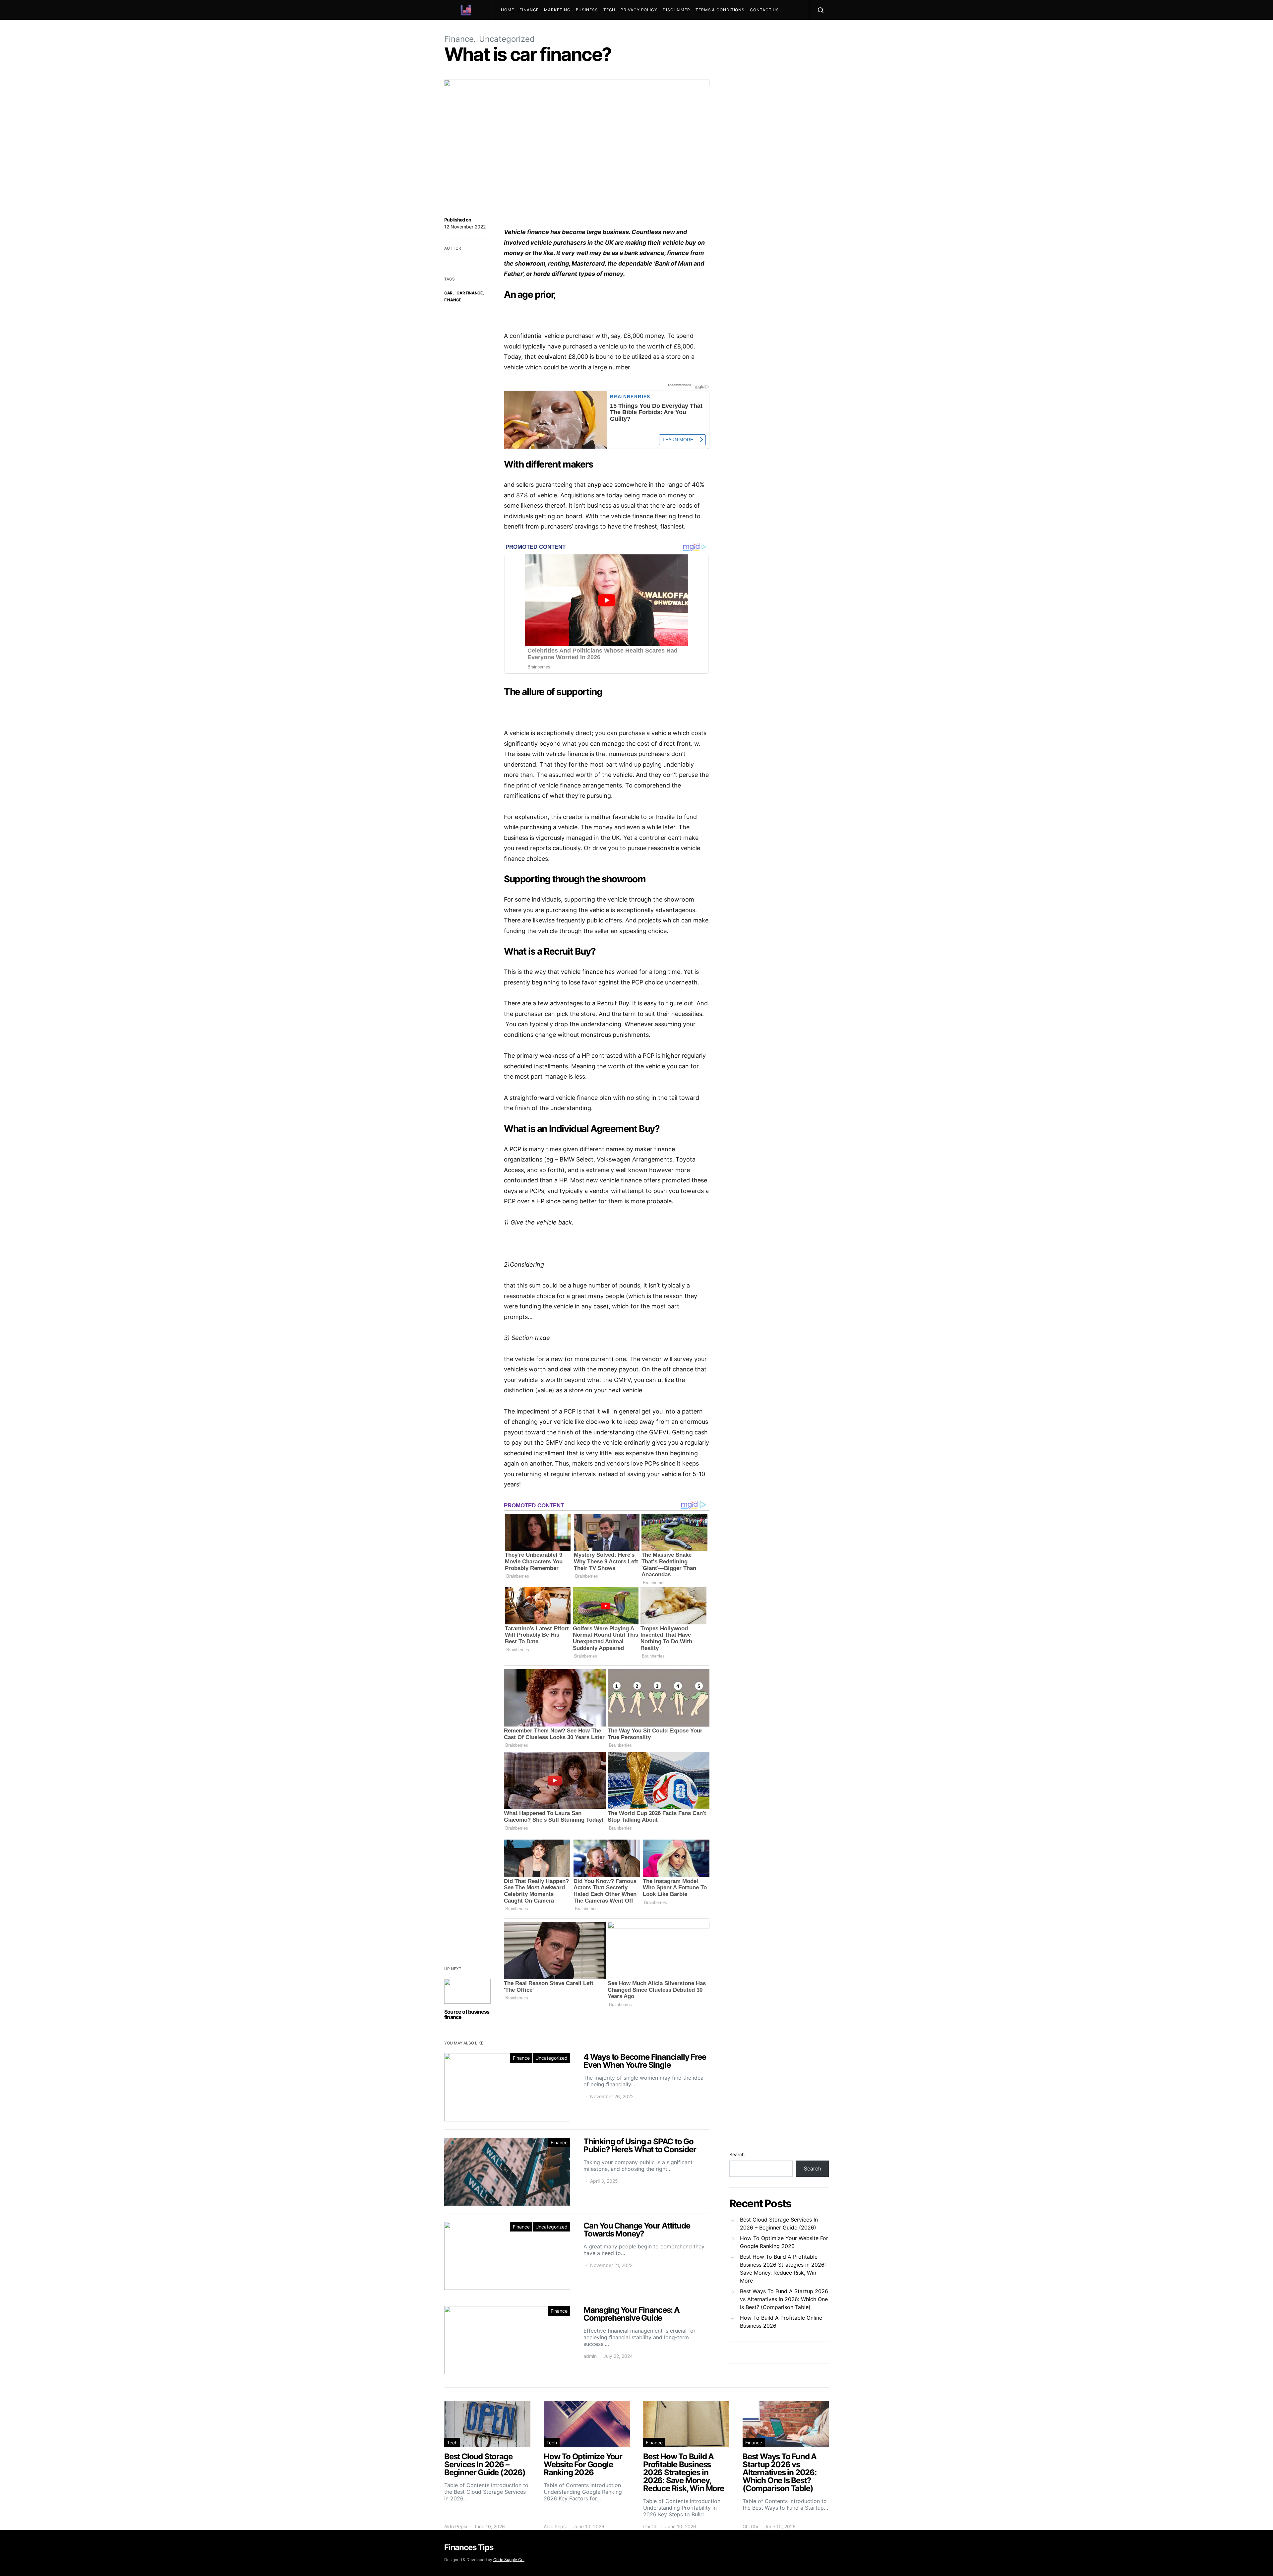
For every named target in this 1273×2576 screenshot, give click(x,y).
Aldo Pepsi (456, 2526)
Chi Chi (651, 2526)
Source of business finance (467, 2014)
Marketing (557, 10)
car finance (470, 293)
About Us (515, 30)
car (448, 293)
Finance (529, 10)
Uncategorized (551, 2058)
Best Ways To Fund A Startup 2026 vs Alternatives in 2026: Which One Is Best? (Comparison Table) (784, 2299)
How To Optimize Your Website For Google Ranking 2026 (784, 2242)
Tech (609, 10)
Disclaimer (676, 10)
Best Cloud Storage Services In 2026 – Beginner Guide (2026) (779, 2224)
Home (508, 10)
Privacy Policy (639, 10)
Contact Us (764, 10)
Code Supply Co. (509, 2560)
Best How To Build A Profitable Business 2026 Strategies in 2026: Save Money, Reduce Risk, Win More (783, 2269)
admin (590, 2356)
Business (587, 10)
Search (737, 2154)
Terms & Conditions (720, 10)
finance (453, 300)
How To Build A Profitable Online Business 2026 (781, 2322)
